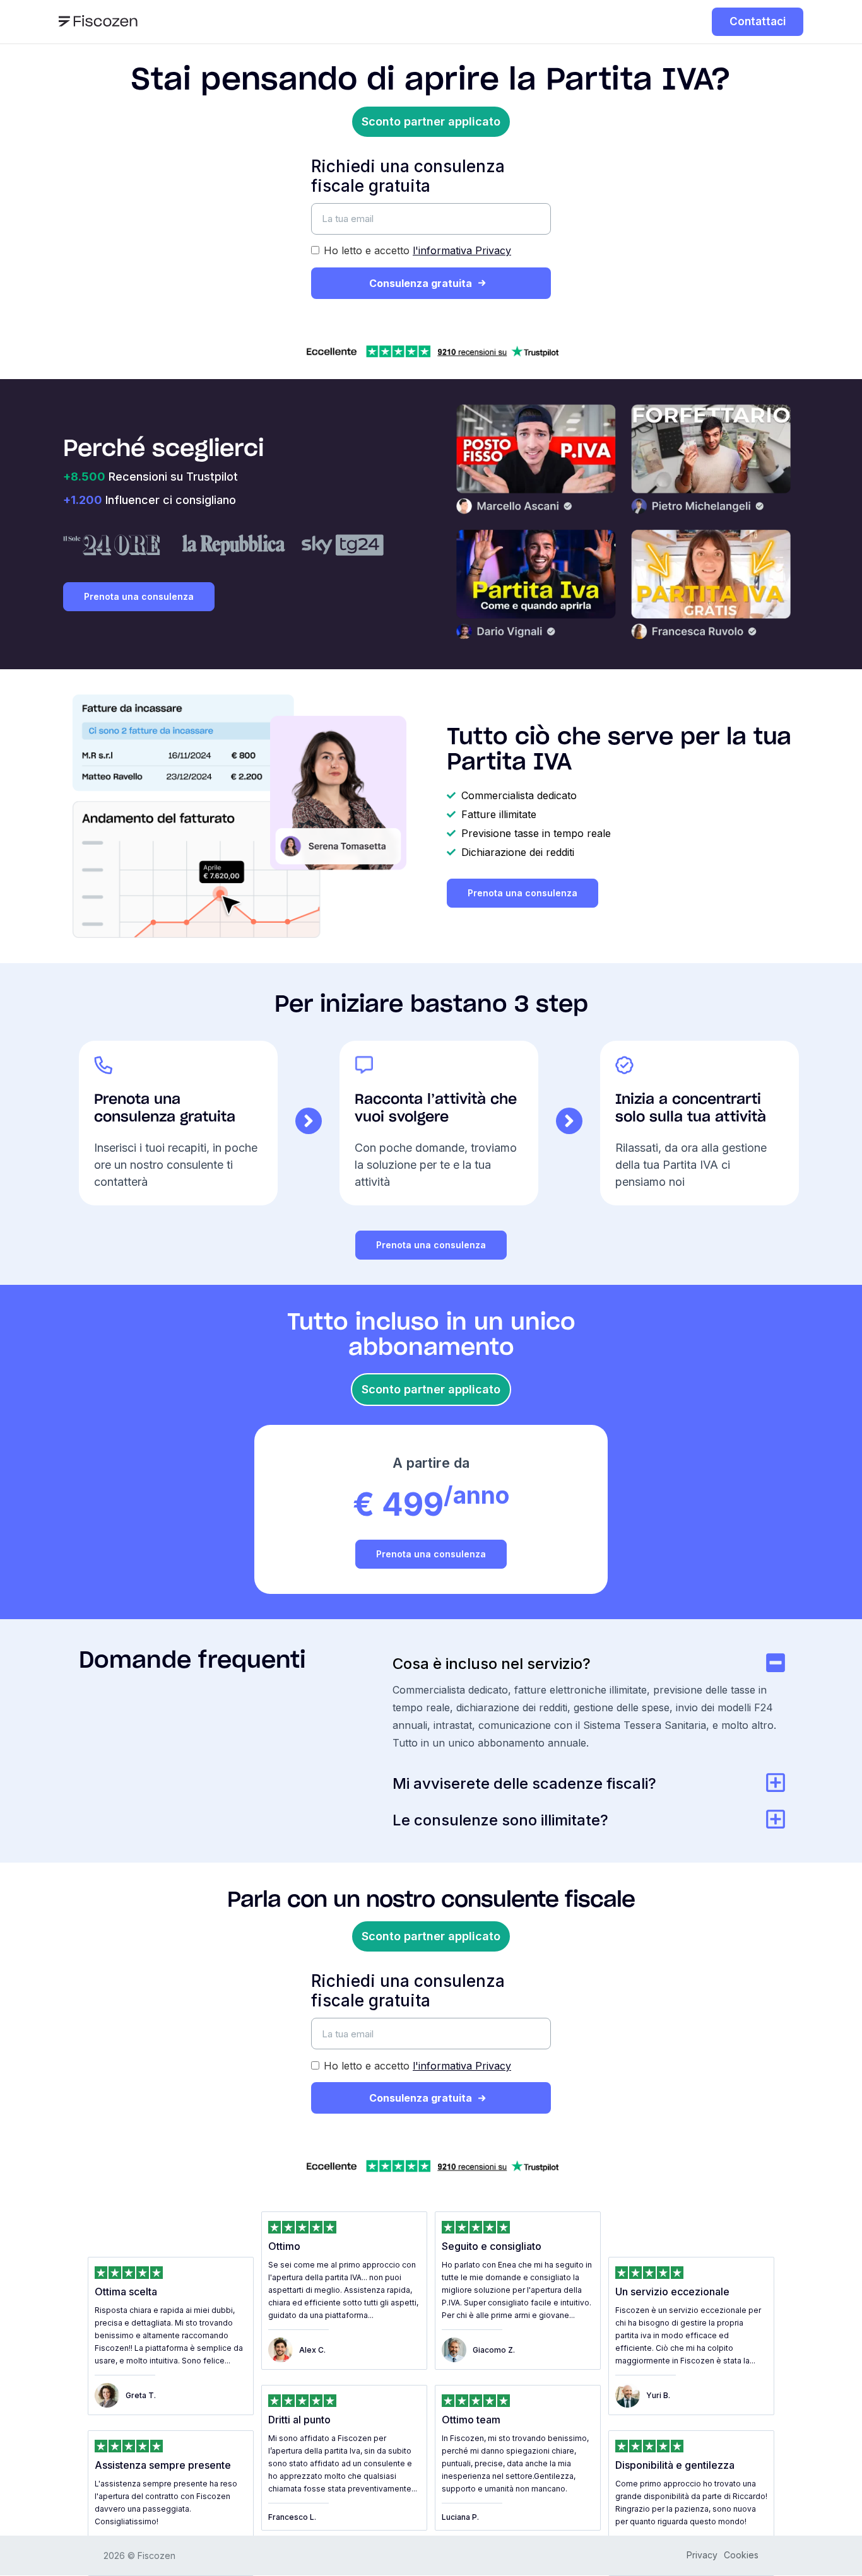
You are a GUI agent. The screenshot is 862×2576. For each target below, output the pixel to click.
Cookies (741, 2555)
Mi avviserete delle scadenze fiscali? (524, 1783)
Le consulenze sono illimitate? (500, 1820)
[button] (431, 122)
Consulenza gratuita (421, 283)
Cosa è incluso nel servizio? (492, 1664)
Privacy (702, 2555)
